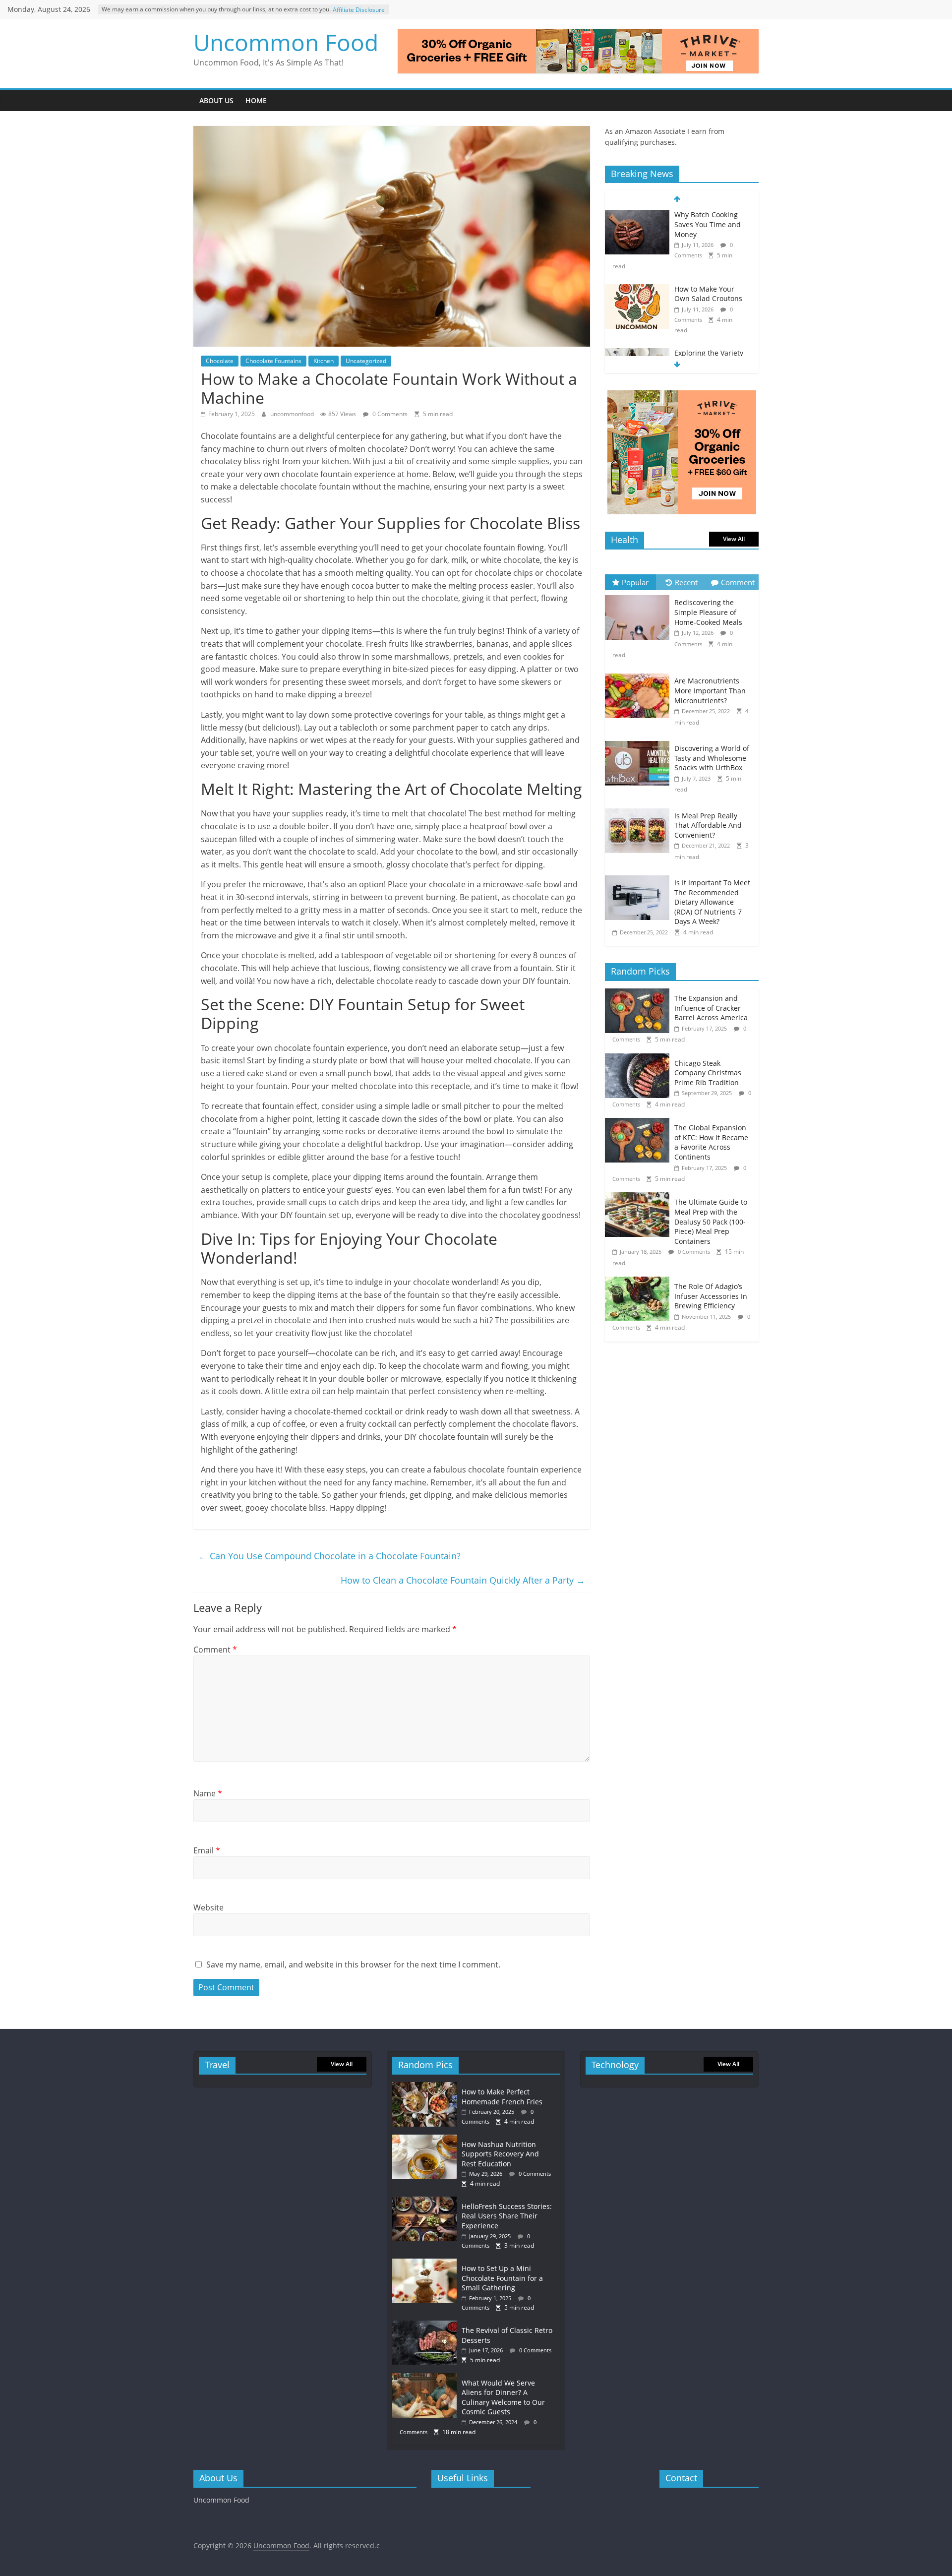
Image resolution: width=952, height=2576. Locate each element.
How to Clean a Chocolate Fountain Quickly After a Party (463, 1580)
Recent (686, 582)
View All (734, 539)
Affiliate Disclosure (359, 10)
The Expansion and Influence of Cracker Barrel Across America (711, 1008)
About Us (216, 100)
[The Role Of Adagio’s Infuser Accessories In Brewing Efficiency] (640, 1282)
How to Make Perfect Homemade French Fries (502, 2097)
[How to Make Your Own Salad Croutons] (637, 289)
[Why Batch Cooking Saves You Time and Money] (637, 215)
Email (207, 1850)
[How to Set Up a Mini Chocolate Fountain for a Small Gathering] (427, 2263)
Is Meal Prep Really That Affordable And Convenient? (708, 825)
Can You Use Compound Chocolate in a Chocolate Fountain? (329, 1556)
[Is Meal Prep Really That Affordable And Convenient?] (640, 809)
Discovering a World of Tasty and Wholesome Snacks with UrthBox (712, 758)
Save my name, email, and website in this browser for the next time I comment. (353, 1964)
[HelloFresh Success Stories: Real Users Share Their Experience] (427, 2201)
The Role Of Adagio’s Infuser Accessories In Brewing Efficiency (711, 1296)
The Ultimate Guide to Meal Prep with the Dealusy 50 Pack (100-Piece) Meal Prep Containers (711, 1221)
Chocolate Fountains (273, 361)
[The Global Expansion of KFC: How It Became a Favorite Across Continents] (640, 1123)
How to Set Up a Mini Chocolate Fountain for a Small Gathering (502, 2278)
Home (256, 100)
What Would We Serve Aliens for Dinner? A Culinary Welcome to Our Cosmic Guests (503, 2397)
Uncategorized (366, 361)
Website (208, 1907)
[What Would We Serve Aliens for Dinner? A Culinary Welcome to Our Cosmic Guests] (427, 2378)
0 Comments (389, 414)
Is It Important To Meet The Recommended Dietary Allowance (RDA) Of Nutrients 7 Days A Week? (712, 902)
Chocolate (220, 361)
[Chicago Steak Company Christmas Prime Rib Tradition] (640, 1059)
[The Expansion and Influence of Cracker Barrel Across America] (640, 994)
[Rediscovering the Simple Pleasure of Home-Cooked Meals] (640, 595)
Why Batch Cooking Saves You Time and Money (708, 224)
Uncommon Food (286, 42)
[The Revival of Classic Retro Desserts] (427, 2325)
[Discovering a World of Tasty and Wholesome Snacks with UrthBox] (640, 741)
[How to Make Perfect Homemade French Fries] (427, 2087)
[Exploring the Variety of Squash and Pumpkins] (637, 353)
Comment (215, 1650)
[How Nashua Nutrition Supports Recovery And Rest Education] (427, 2139)
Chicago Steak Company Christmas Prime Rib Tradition (708, 1073)
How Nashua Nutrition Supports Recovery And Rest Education (500, 2154)
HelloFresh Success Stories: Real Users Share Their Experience (507, 2216)
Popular (635, 582)
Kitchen (324, 361)
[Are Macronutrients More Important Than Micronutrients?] (640, 674)
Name (208, 1793)
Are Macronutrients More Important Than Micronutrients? (710, 690)
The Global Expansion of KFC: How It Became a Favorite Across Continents (711, 1142)
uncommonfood (293, 414)
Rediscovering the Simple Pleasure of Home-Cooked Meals (708, 612)
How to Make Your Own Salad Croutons (708, 294)
